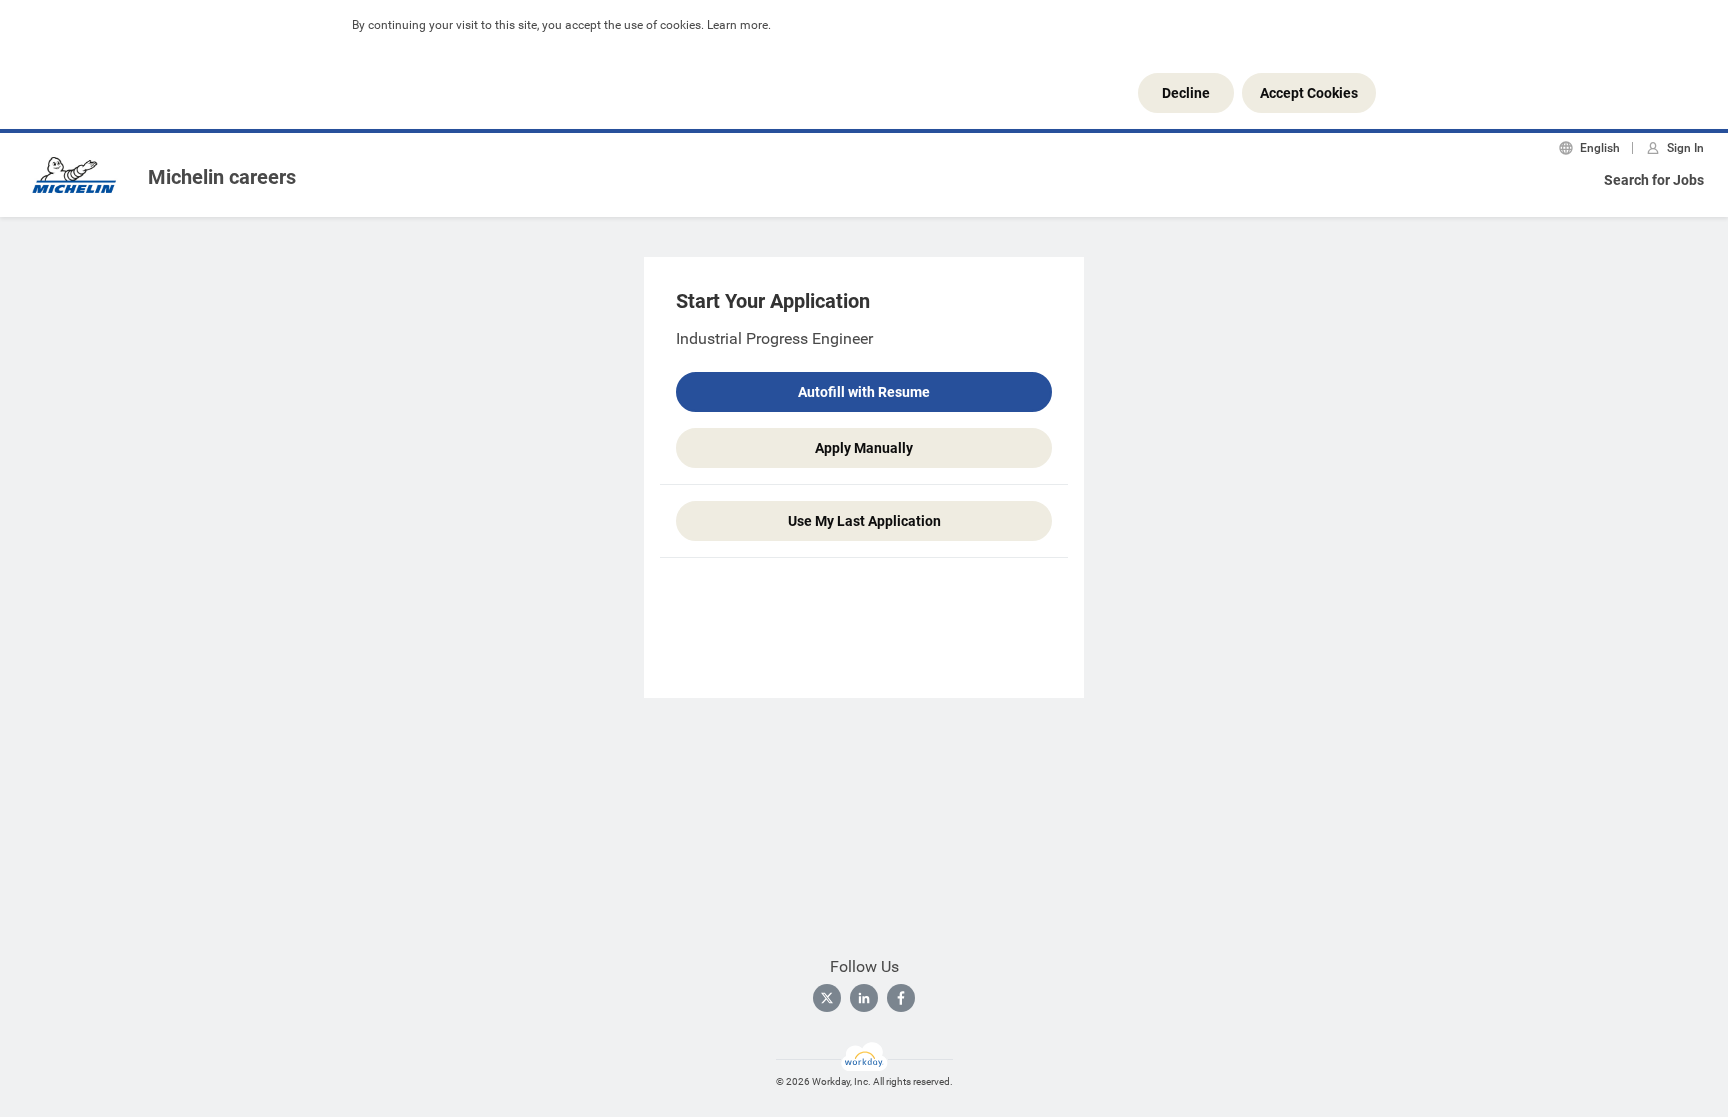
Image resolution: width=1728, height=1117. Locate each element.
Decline (1186, 93)
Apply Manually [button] (864, 448)
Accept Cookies (1309, 93)
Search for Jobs (1654, 180)
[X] (827, 998)
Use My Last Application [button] (864, 521)
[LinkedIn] (864, 998)
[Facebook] (901, 998)
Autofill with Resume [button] (864, 392)
